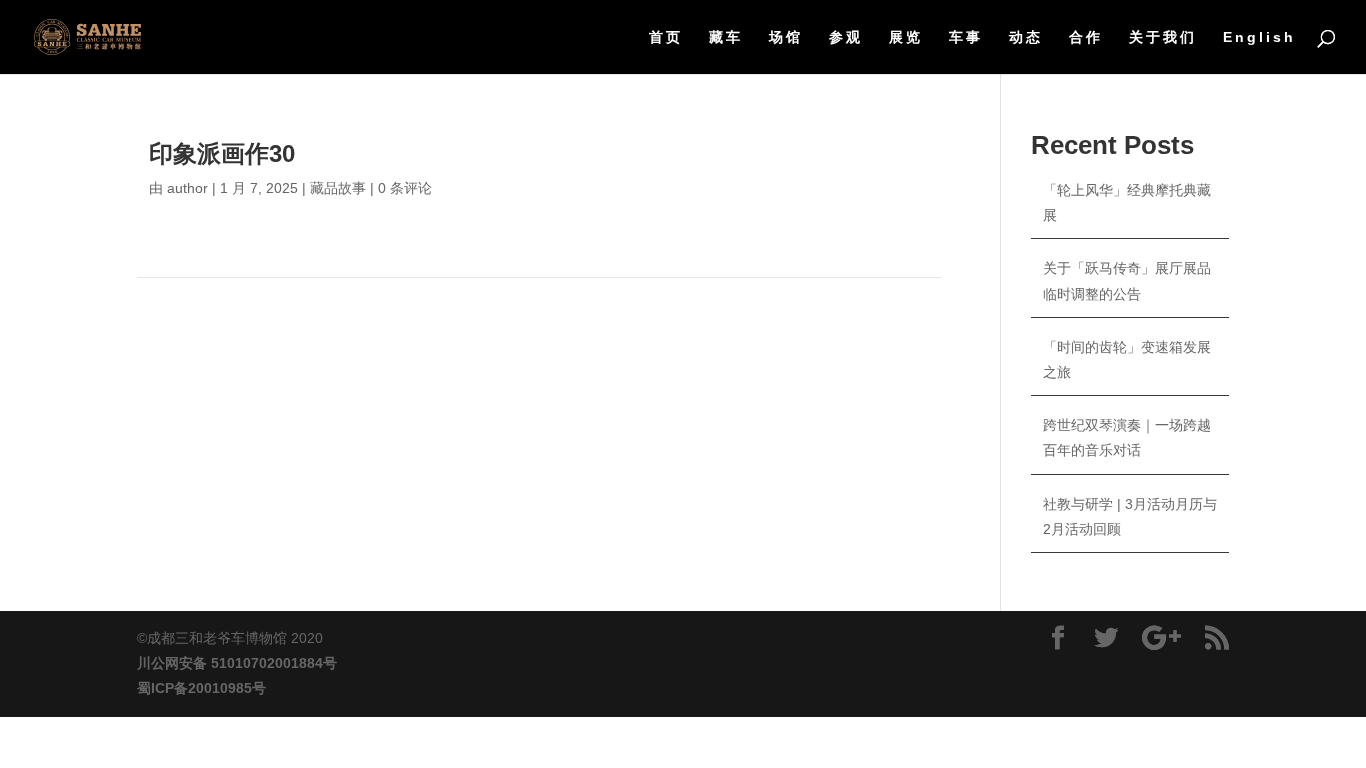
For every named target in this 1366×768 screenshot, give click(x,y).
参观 (846, 37)
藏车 (726, 37)
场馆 (786, 37)
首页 (666, 37)
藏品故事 (338, 188)
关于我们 (1163, 37)
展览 (906, 37)
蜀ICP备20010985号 (201, 688)
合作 (1086, 37)
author (187, 188)
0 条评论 (405, 188)
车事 (966, 37)
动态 (1026, 37)
